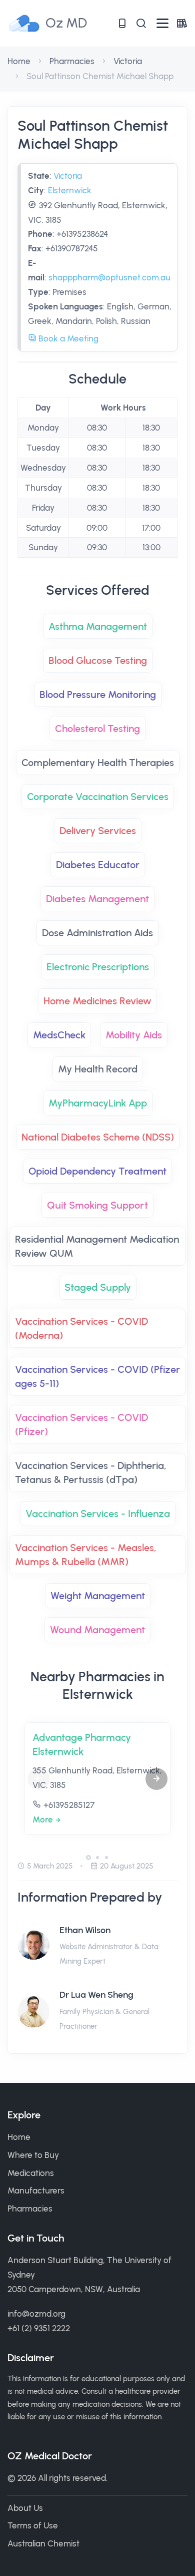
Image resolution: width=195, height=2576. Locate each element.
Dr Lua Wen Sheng (96, 1995)
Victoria (128, 61)
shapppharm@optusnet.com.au (109, 277)
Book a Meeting (67, 338)
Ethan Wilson (85, 1930)
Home (19, 61)
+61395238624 (82, 234)
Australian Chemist (43, 2543)
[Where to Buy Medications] (122, 23)
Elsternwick (70, 190)
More (43, 1819)
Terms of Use (33, 2525)
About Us (25, 2508)
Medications (31, 2173)
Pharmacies (72, 61)
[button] (156, 1779)
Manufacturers (36, 2190)
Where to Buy (33, 2155)
